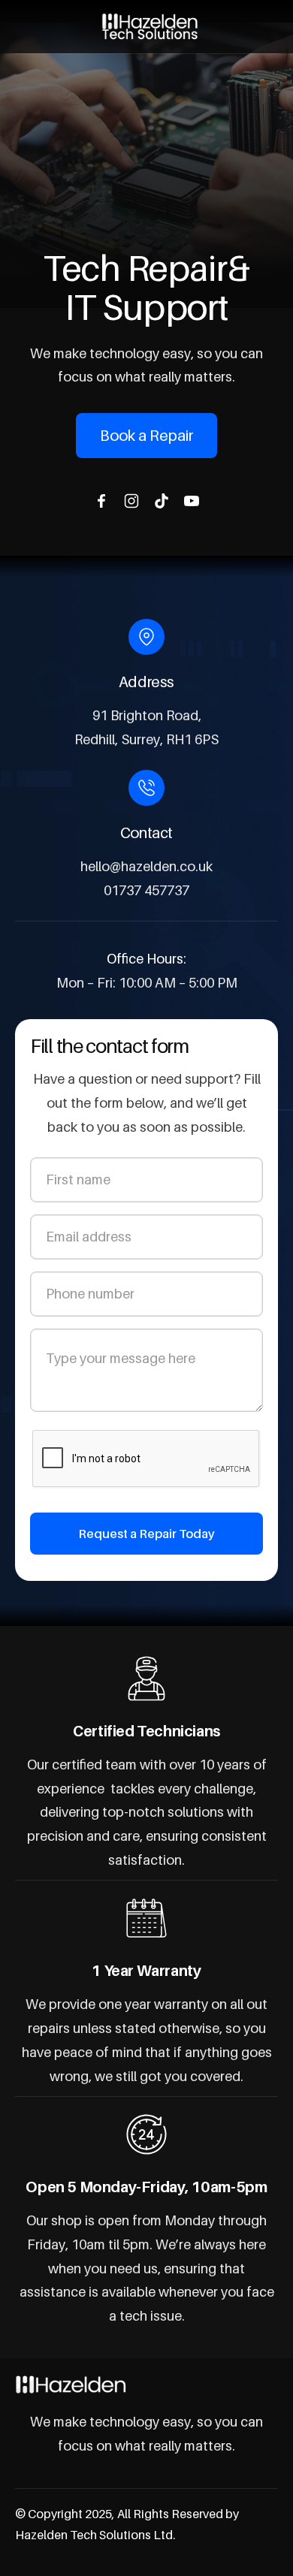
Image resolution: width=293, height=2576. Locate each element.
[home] (146, 27)
